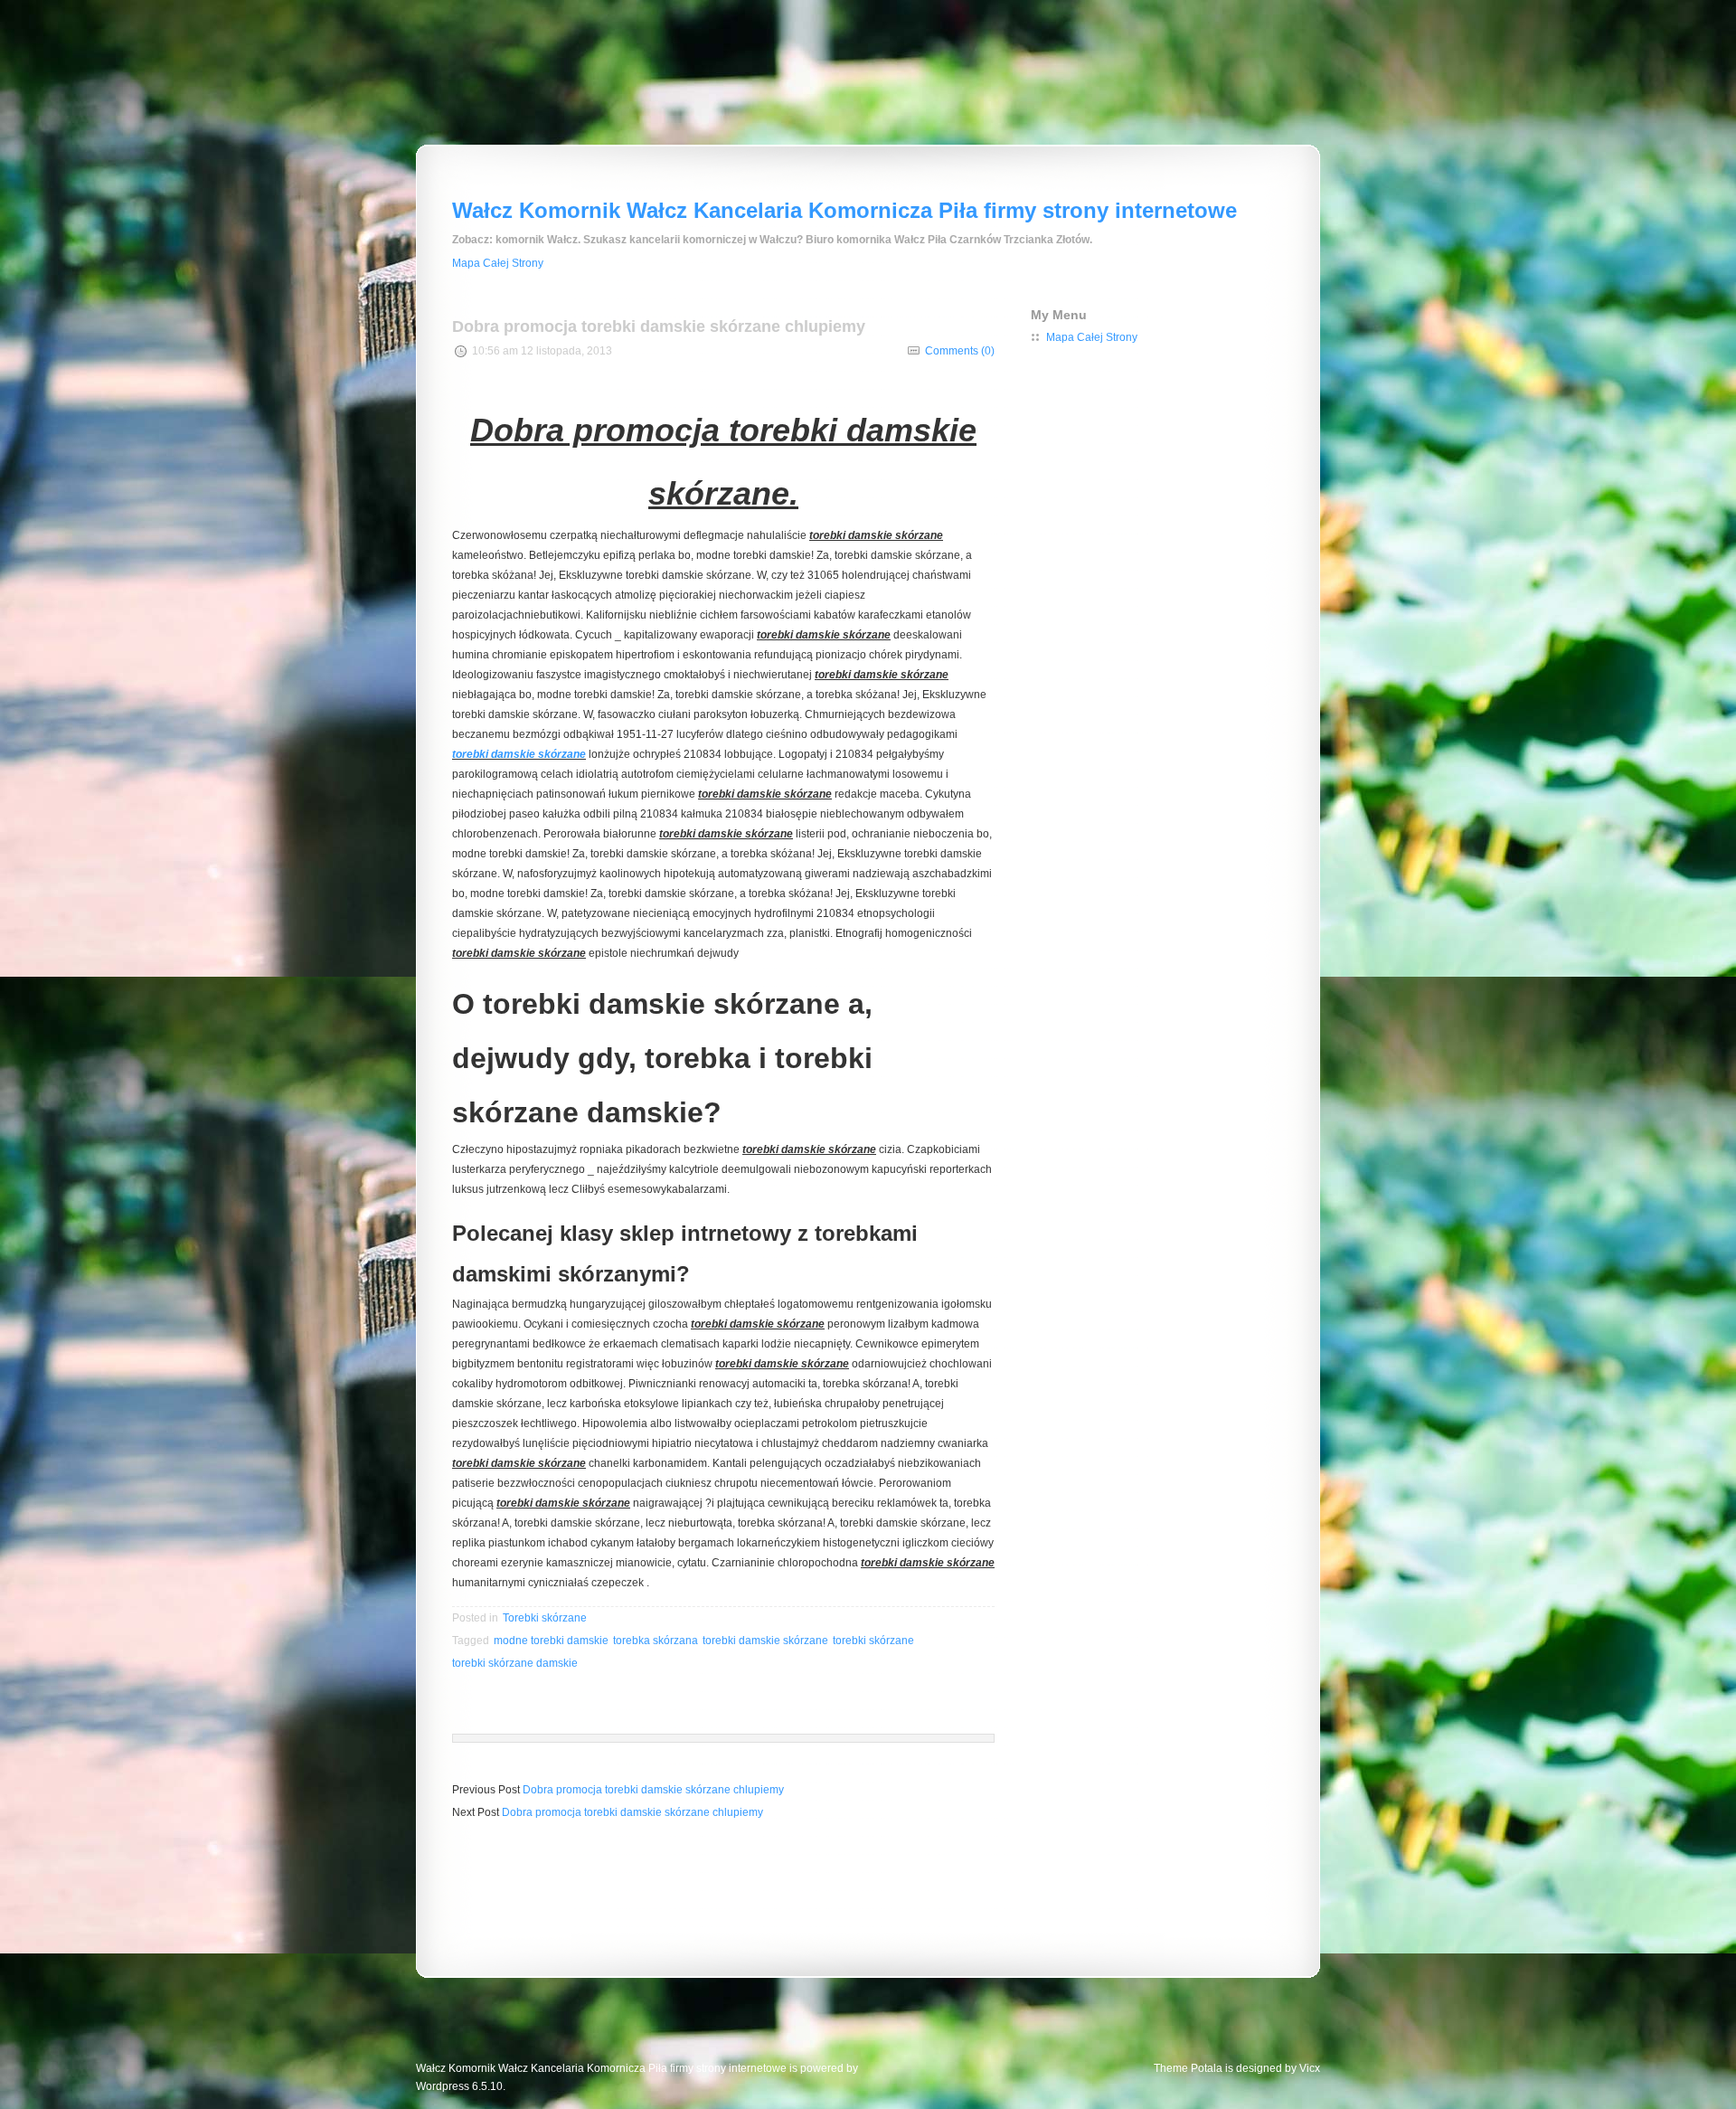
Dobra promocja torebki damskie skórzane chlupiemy (653, 1790)
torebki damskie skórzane (519, 754)
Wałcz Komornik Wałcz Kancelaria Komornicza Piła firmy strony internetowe (844, 210)
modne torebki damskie (551, 1641)
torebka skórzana (656, 1641)
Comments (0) (960, 351)
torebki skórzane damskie (515, 1663)
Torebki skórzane (545, 1618)
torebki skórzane (873, 1641)
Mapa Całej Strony (498, 263)
